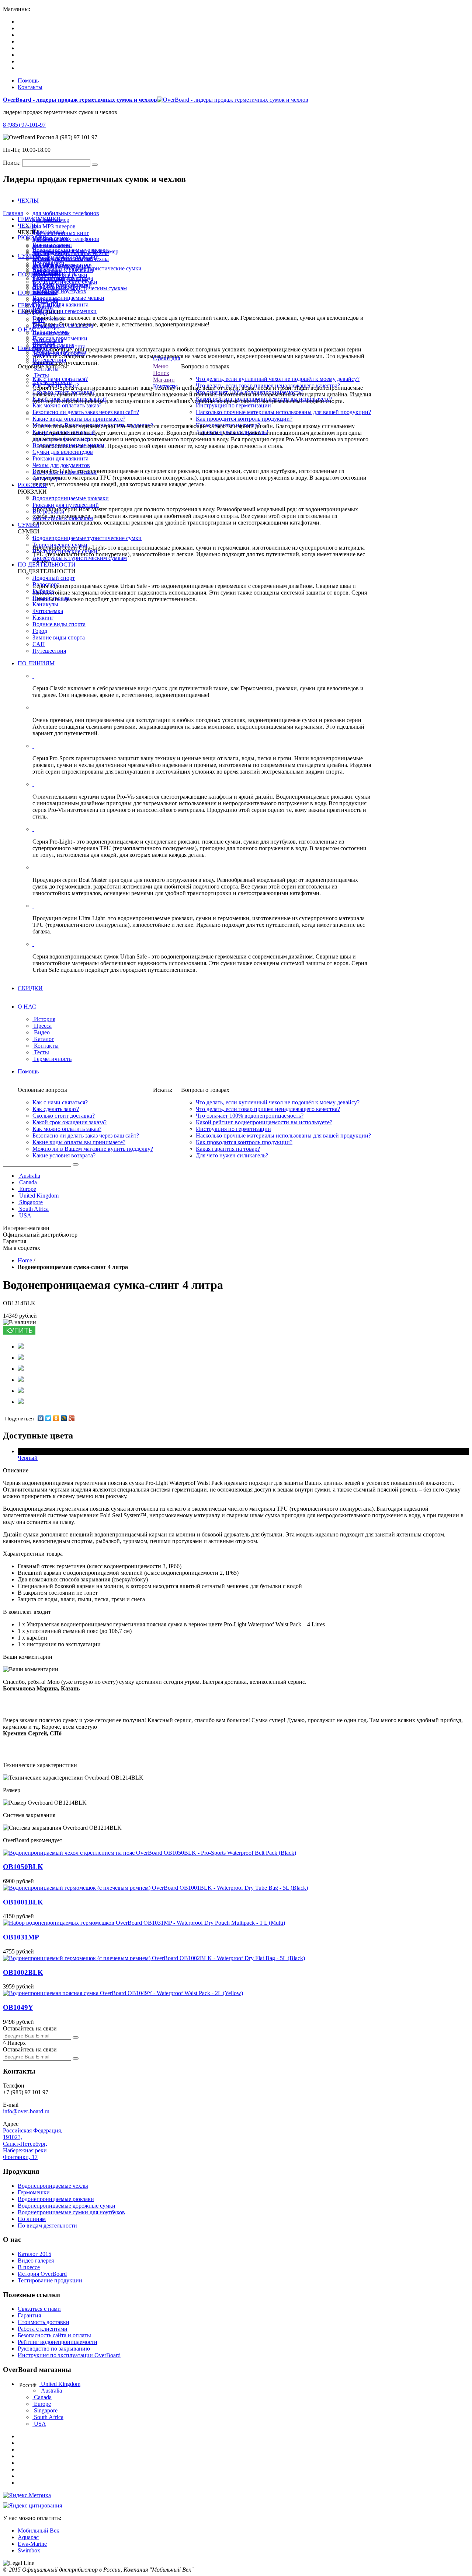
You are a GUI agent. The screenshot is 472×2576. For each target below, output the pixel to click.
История (45, 342)
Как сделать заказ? (56, 1109)
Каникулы (45, 300)
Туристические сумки (60, 545)
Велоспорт (46, 584)
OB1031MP (21, 1937)
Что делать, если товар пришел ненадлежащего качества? (268, 1109)
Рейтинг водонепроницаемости (58, 2342)
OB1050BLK (23, 1867)
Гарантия (29, 2315)
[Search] (95, 165)
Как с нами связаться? (60, 1102)
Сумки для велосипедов (63, 452)
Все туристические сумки (65, 551)
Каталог (44, 362)
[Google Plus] (72, 1418)
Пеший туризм (51, 598)
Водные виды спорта (59, 624)
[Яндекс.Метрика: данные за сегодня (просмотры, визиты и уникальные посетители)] (27, 2495)
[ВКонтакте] (41, 1418)
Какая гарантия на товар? (228, 1149)
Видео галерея (36, 2260)
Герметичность (53, 382)
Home (25, 1260)
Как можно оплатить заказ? (67, 405)
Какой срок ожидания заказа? (70, 1122)
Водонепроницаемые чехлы (53, 2186)
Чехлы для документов (61, 465)
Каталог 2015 (34, 2254)
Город (40, 631)
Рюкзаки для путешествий (66, 505)
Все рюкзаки (48, 511)
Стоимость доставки (44, 2322)
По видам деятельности (47, 2225)
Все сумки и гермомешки (65, 472)
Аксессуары (48, 478)
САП (39, 644)
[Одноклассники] (56, 1418)
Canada (28, 1182)
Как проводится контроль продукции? (244, 419)
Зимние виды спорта (59, 637)
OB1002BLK (23, 1972)
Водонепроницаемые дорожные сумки (67, 2206)
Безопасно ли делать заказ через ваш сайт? (86, 412)
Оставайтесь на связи (30, 2028)
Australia (30, 1176)
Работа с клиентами (43, 2329)
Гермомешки (34, 2192)
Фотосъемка (48, 611)
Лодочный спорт (54, 287)
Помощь (28, 80)
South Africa (34, 1209)
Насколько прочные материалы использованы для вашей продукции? (283, 412)
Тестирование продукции (50, 2280)
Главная (13, 213)
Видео (42, 355)
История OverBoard (42, 2274)
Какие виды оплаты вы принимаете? (79, 419)
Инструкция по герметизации (233, 405)
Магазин (164, 380)
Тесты (41, 375)
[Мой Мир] (64, 1418)
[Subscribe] (76, 2037)
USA (25, 1215)
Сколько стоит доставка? (64, 1116)
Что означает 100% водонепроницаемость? (250, 1116)
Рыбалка (43, 293)
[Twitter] (48, 1418)
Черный (28, 1458)
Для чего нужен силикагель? (232, 1155)
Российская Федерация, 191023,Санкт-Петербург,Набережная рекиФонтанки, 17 (33, 2144)
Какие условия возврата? (64, 1155)
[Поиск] (76, 1164)
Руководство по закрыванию (54, 2349)
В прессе (29, 2267)
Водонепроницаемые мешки (68, 445)
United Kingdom (39, 1196)
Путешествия (49, 651)
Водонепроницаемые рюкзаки (71, 498)
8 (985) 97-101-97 (24, 125)
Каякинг (43, 618)
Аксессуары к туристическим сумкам (80, 558)
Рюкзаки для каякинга (60, 458)
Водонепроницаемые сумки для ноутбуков (71, 2212)
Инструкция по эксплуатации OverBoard (69, 2355)
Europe (28, 1189)
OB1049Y (18, 2007)
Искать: (163, 1090)
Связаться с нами (39, 2309)
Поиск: (12, 163)
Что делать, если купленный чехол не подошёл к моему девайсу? (278, 379)
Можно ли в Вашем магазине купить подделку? (93, 1149)
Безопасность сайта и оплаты (54, 2335)
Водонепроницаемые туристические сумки (87, 538)
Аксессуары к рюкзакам (63, 518)
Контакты (30, 87)
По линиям (32, 2219)
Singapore (31, 1202)
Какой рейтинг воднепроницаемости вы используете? (264, 1122)
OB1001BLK (23, 1902)
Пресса (43, 349)
